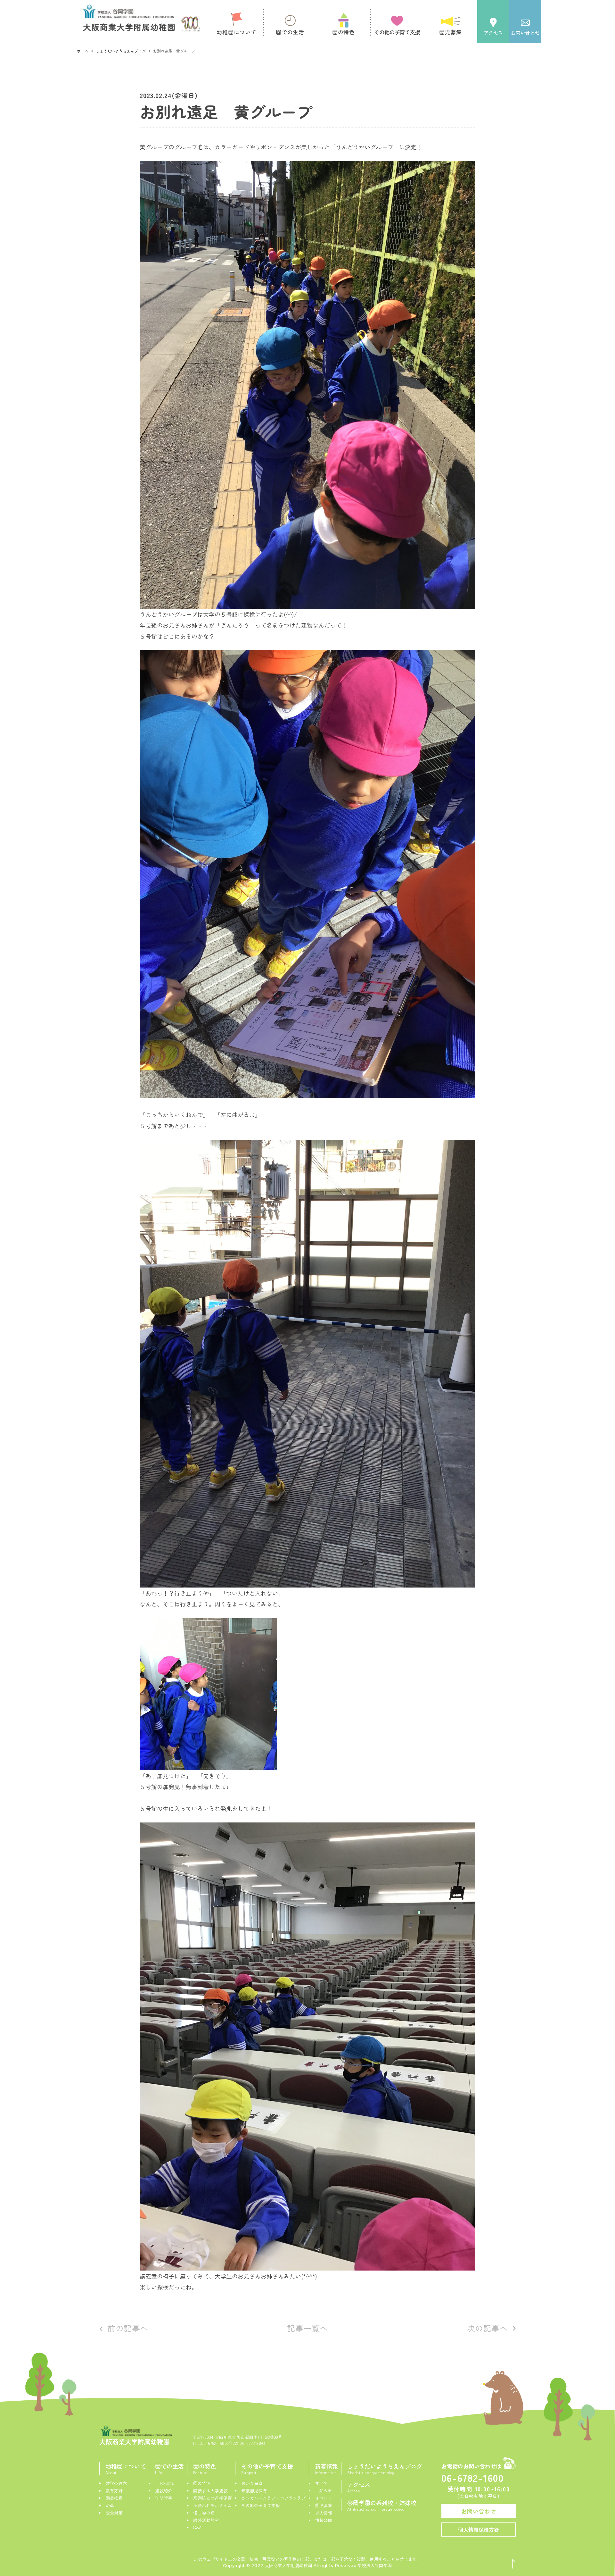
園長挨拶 (114, 2498)
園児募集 (324, 2505)
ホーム (83, 51)
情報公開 (324, 2520)
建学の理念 (116, 2483)
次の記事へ (488, 2328)
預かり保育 (252, 2483)
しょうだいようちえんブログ (121, 51)
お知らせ (324, 2491)
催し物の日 (204, 2513)
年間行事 (164, 2498)
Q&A (197, 2527)
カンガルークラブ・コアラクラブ (273, 2498)
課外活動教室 (206, 2520)
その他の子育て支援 (261, 2505)
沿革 (110, 2505)
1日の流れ (164, 2483)
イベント (324, 2498)
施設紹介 (164, 2491)
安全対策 (114, 2513)
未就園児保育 (254, 2491)
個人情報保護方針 (479, 2530)
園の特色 (202, 2483)
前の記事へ (128, 2328)
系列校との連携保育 (213, 2498)
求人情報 (324, 2513)
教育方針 (114, 2491)
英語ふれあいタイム (213, 2505)
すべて (322, 2483)
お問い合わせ (479, 2511)
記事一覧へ (307, 2328)
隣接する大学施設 (210, 2491)
